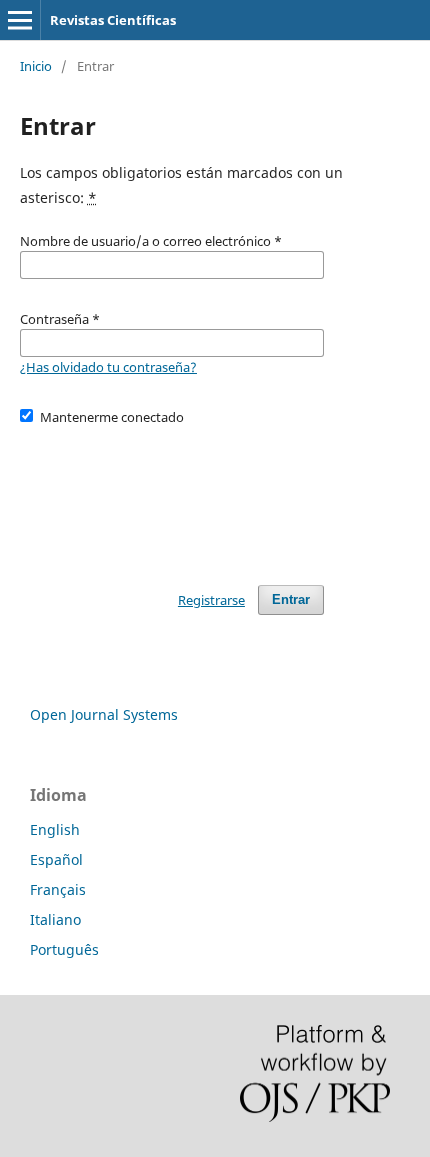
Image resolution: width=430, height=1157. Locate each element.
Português (64, 949)
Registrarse (211, 600)
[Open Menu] (20, 20)
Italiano (55, 919)
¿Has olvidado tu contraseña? (108, 367)
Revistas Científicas (113, 20)
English (55, 829)
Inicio (36, 66)
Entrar (291, 599)
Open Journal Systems (104, 714)
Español (56, 859)
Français (58, 889)
